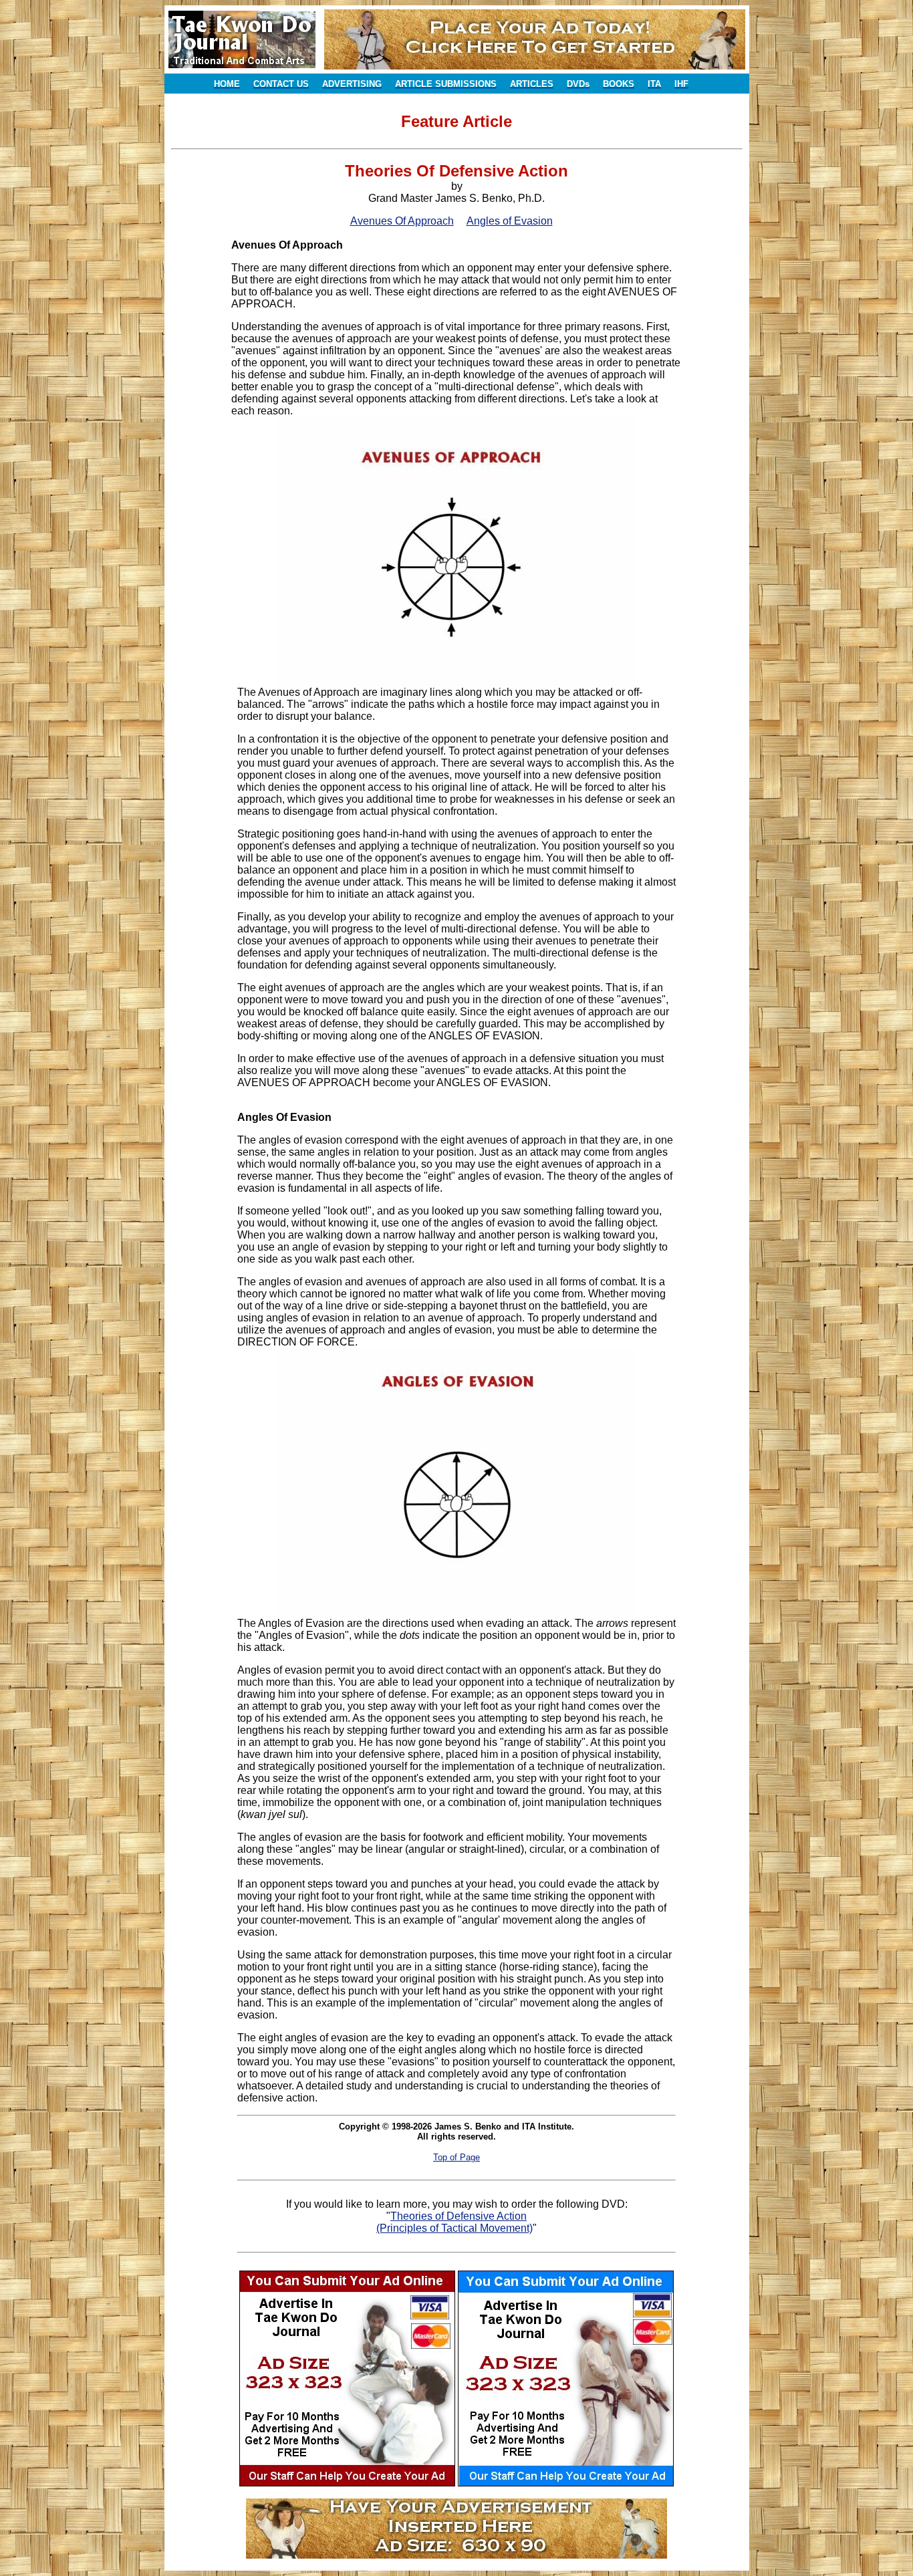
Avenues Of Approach (402, 221)
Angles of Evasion (510, 221)
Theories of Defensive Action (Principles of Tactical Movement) (454, 2222)
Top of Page (456, 2157)
